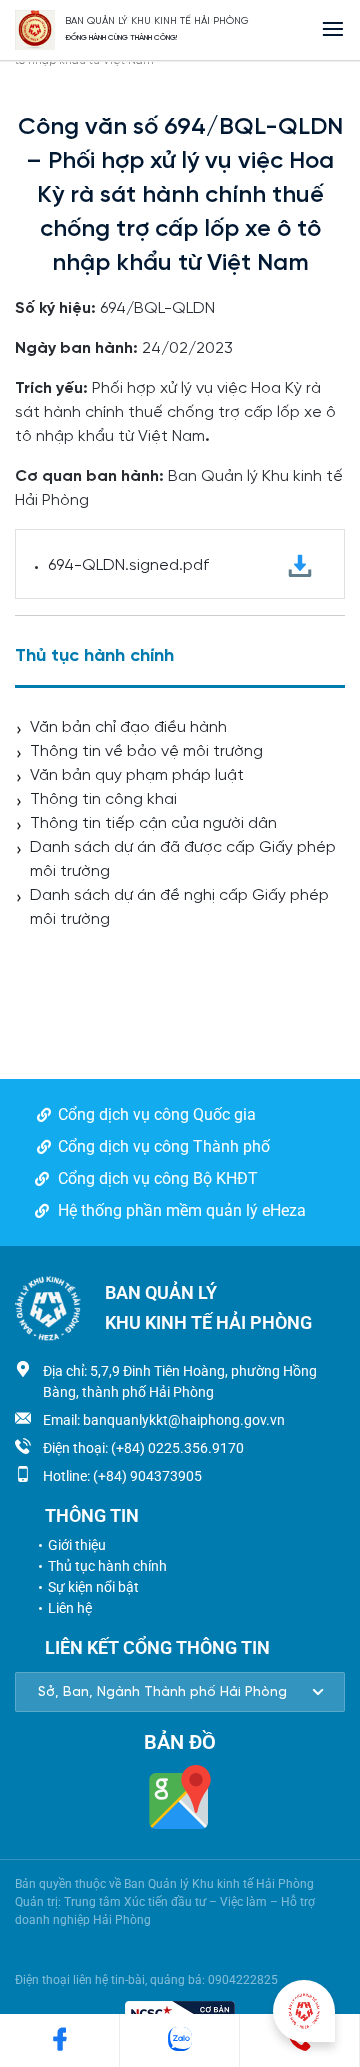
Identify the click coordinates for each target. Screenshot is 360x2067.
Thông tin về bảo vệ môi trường (146, 751)
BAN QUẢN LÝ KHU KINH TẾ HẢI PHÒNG (157, 21)
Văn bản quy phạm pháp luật (137, 775)
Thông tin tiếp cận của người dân (153, 823)
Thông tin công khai (103, 799)
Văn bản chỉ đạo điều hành (128, 727)
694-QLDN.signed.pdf (128, 565)
